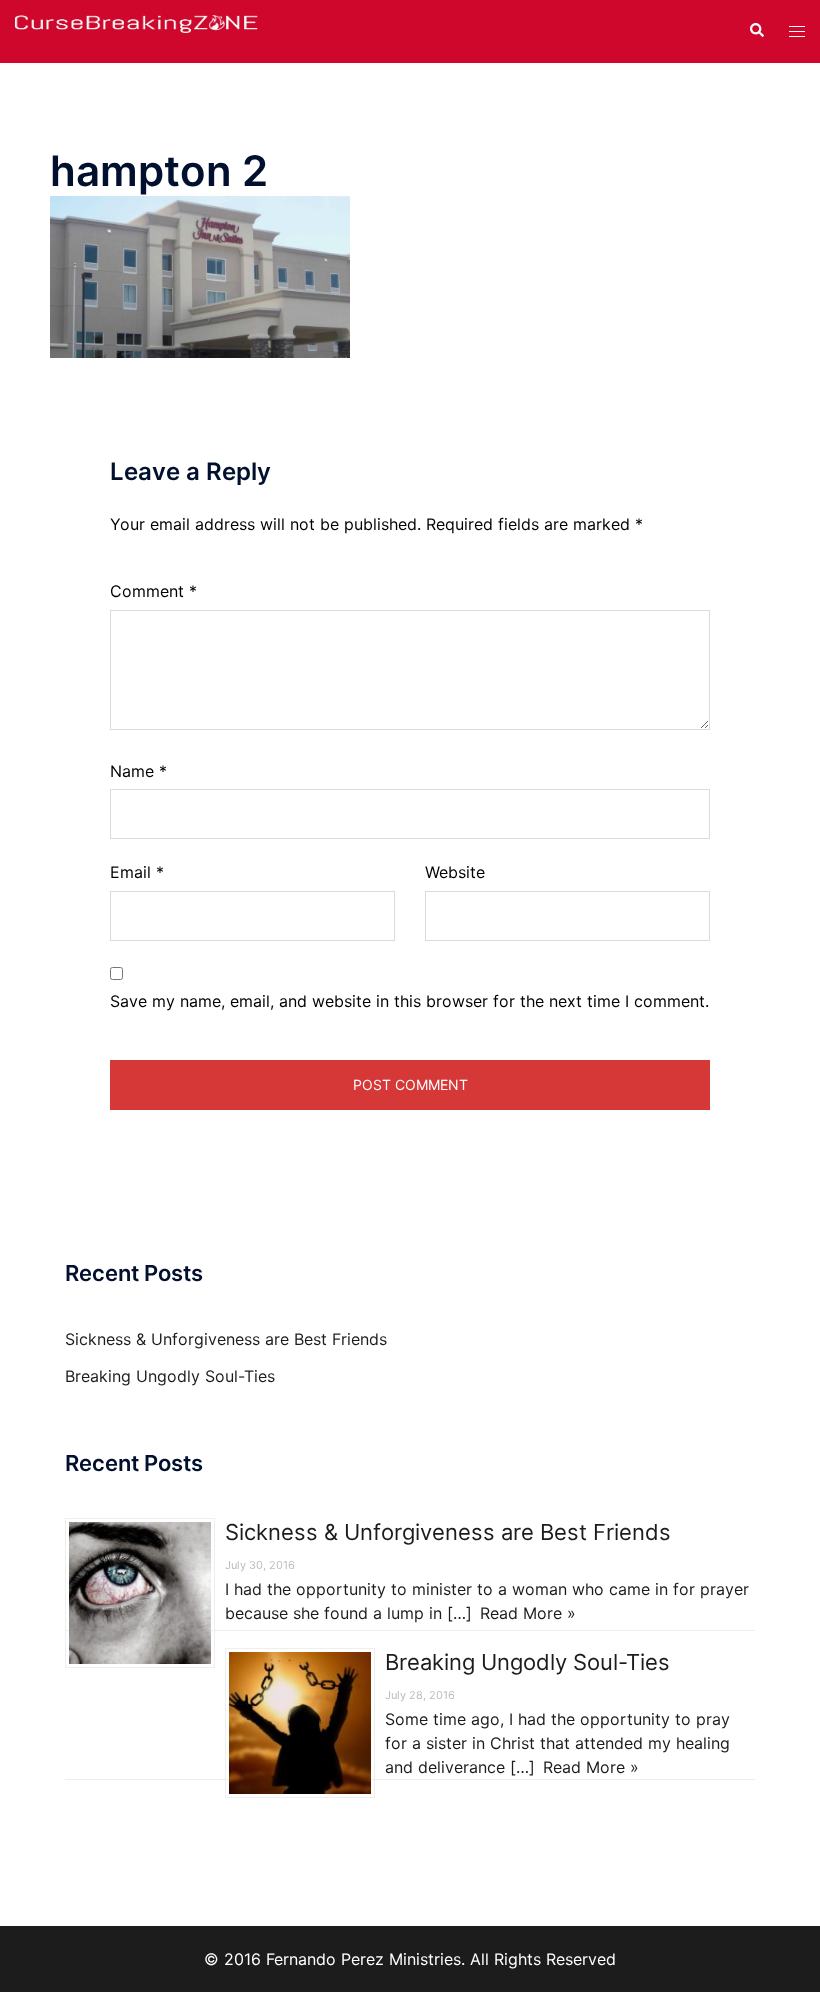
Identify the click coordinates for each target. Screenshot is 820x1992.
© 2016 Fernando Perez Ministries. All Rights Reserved (410, 1959)
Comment (153, 591)
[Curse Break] (136, 30)
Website (455, 872)
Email (137, 872)
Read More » (528, 1613)
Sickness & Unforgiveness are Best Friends (226, 1339)
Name (138, 771)
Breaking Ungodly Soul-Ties (170, 1376)
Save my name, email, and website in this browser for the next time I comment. (409, 1001)
